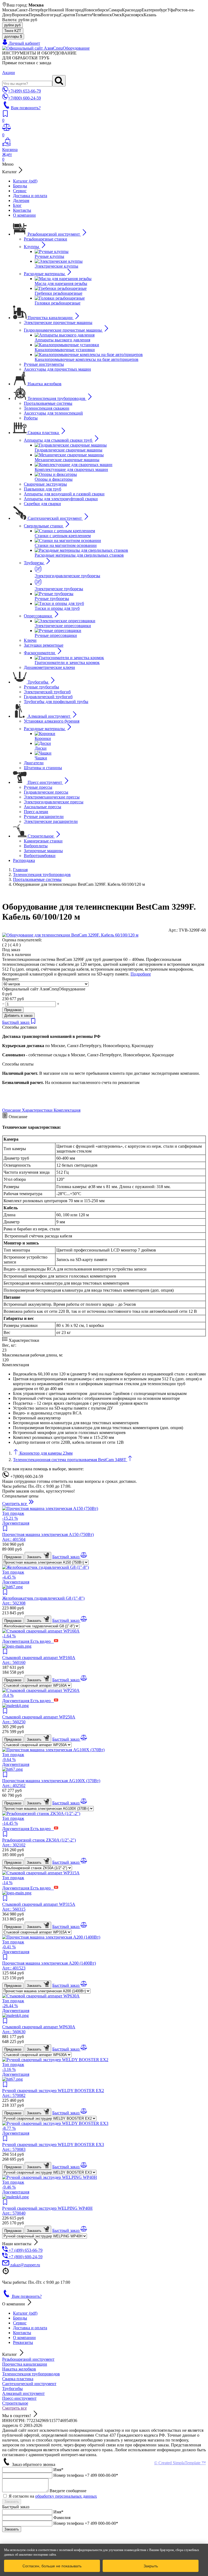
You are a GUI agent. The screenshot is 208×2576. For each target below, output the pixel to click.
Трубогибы (12, 2389)
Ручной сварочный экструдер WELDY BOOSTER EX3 (53, 2147)
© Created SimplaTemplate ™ (180, 2463)
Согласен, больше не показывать (52, 2566)
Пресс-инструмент (19, 2398)
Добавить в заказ (18, 1016)
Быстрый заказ (16, 1022)
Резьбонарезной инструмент (28, 2359)
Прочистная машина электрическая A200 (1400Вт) (49, 1966)
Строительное (15, 2403)
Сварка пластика (18, 2379)
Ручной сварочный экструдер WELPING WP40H (47, 2211)
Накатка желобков (19, 2369)
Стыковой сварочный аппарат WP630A (39, 2029)
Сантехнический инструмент (29, 2384)
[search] (59, 81)
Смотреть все (14, 2408)
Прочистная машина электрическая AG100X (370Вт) (51, 1783)
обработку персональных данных (66, 2496)
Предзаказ (13, 1010)
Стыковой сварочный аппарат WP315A (39, 1907)
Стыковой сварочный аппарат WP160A (39, 1660)
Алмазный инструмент (23, 2393)
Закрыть (151, 2566)
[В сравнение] (84, 1557)
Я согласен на (53, 2496)
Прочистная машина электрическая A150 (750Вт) (48, 1537)
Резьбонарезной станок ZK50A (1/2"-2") (39, 1842)
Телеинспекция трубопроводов (31, 2374)
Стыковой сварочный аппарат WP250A (39, 1719)
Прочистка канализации (25, 2364)
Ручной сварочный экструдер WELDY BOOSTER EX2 (53, 2093)
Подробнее (141, 974)
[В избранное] (33, 1022)
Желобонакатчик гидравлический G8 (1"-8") (43, 1601)
